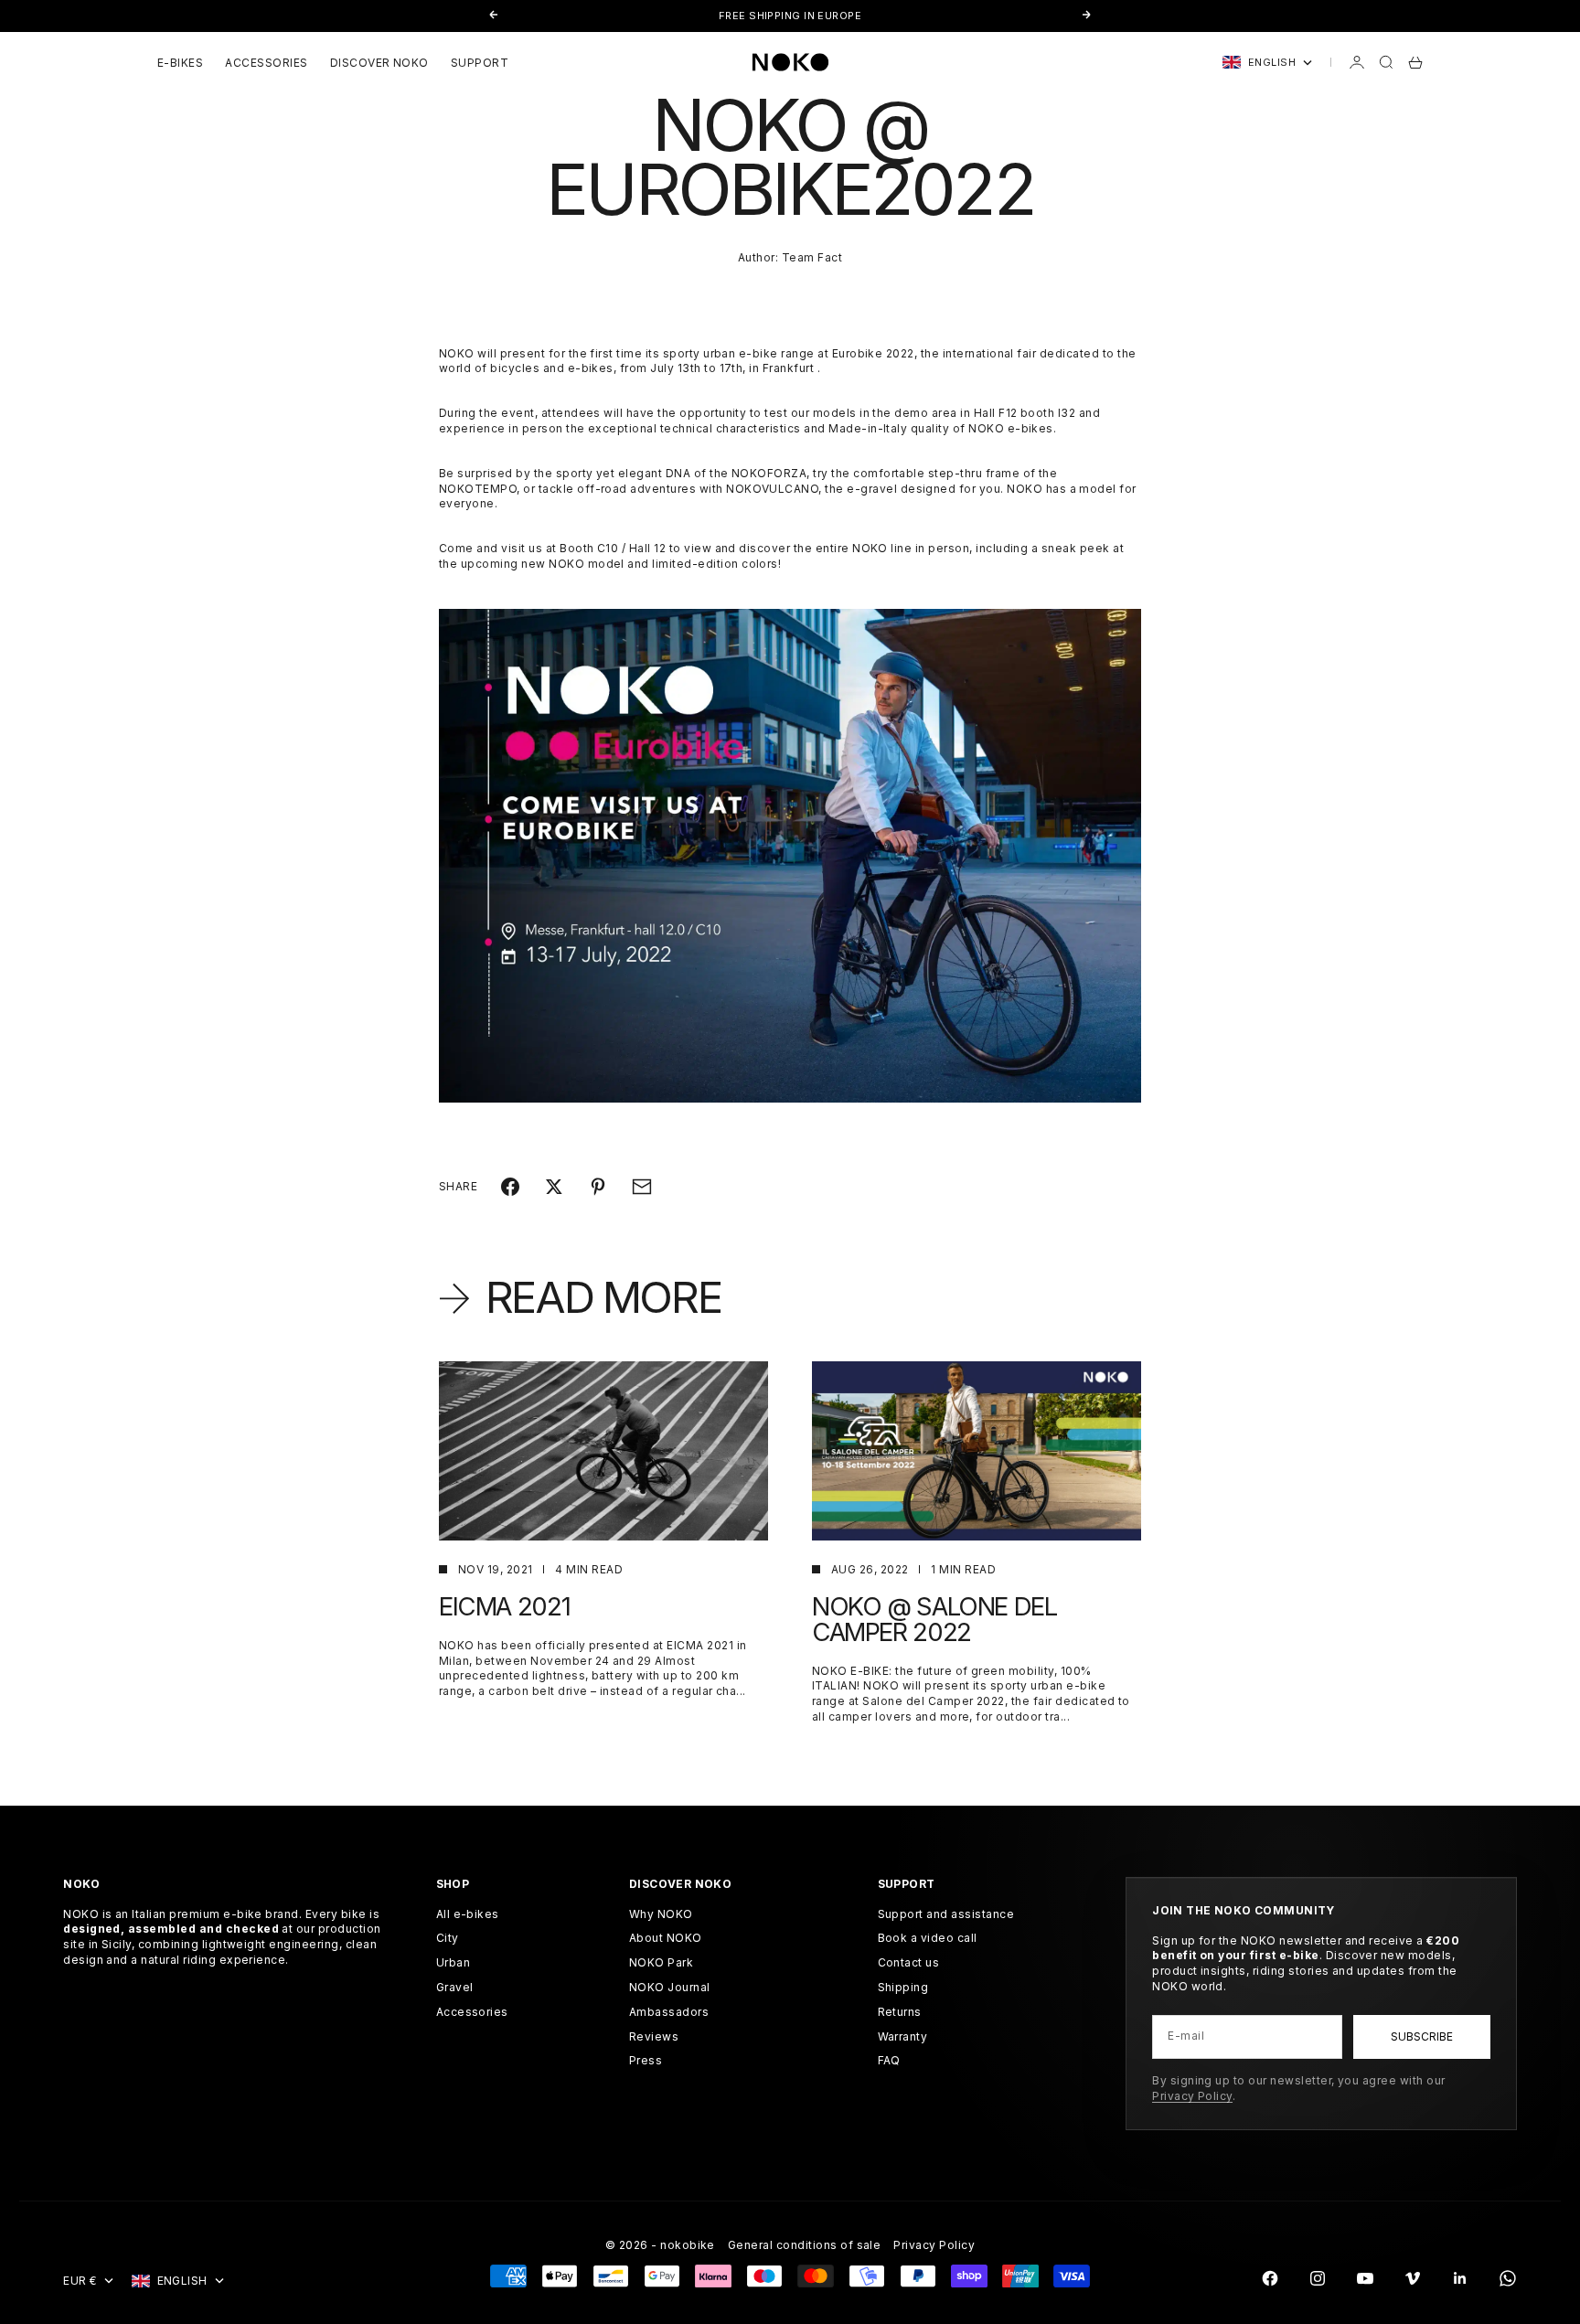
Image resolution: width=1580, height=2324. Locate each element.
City (448, 1938)
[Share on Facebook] (510, 1187)
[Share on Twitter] (554, 1187)
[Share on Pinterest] (598, 1187)
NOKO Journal (670, 1987)
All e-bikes (468, 1914)
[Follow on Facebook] (1270, 2278)
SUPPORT (480, 63)
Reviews (654, 2036)
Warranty (903, 2036)
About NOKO (666, 1938)
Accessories (472, 2012)
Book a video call (928, 1938)
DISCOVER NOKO (379, 63)
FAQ (889, 2060)
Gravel (455, 1987)
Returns (900, 2012)
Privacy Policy (1192, 2096)
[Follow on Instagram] (1318, 2278)
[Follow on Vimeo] (1413, 2278)
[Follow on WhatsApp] (1508, 2278)
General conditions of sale (804, 2245)
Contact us (909, 1962)
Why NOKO (661, 1914)
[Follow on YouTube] (1365, 2278)
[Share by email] (642, 1187)
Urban (453, 1962)
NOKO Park (661, 1962)
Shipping (903, 1987)
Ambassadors (669, 2012)
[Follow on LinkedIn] (1460, 2278)
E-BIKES (180, 63)
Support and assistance (946, 1914)
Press (646, 2060)
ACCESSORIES (266, 63)
